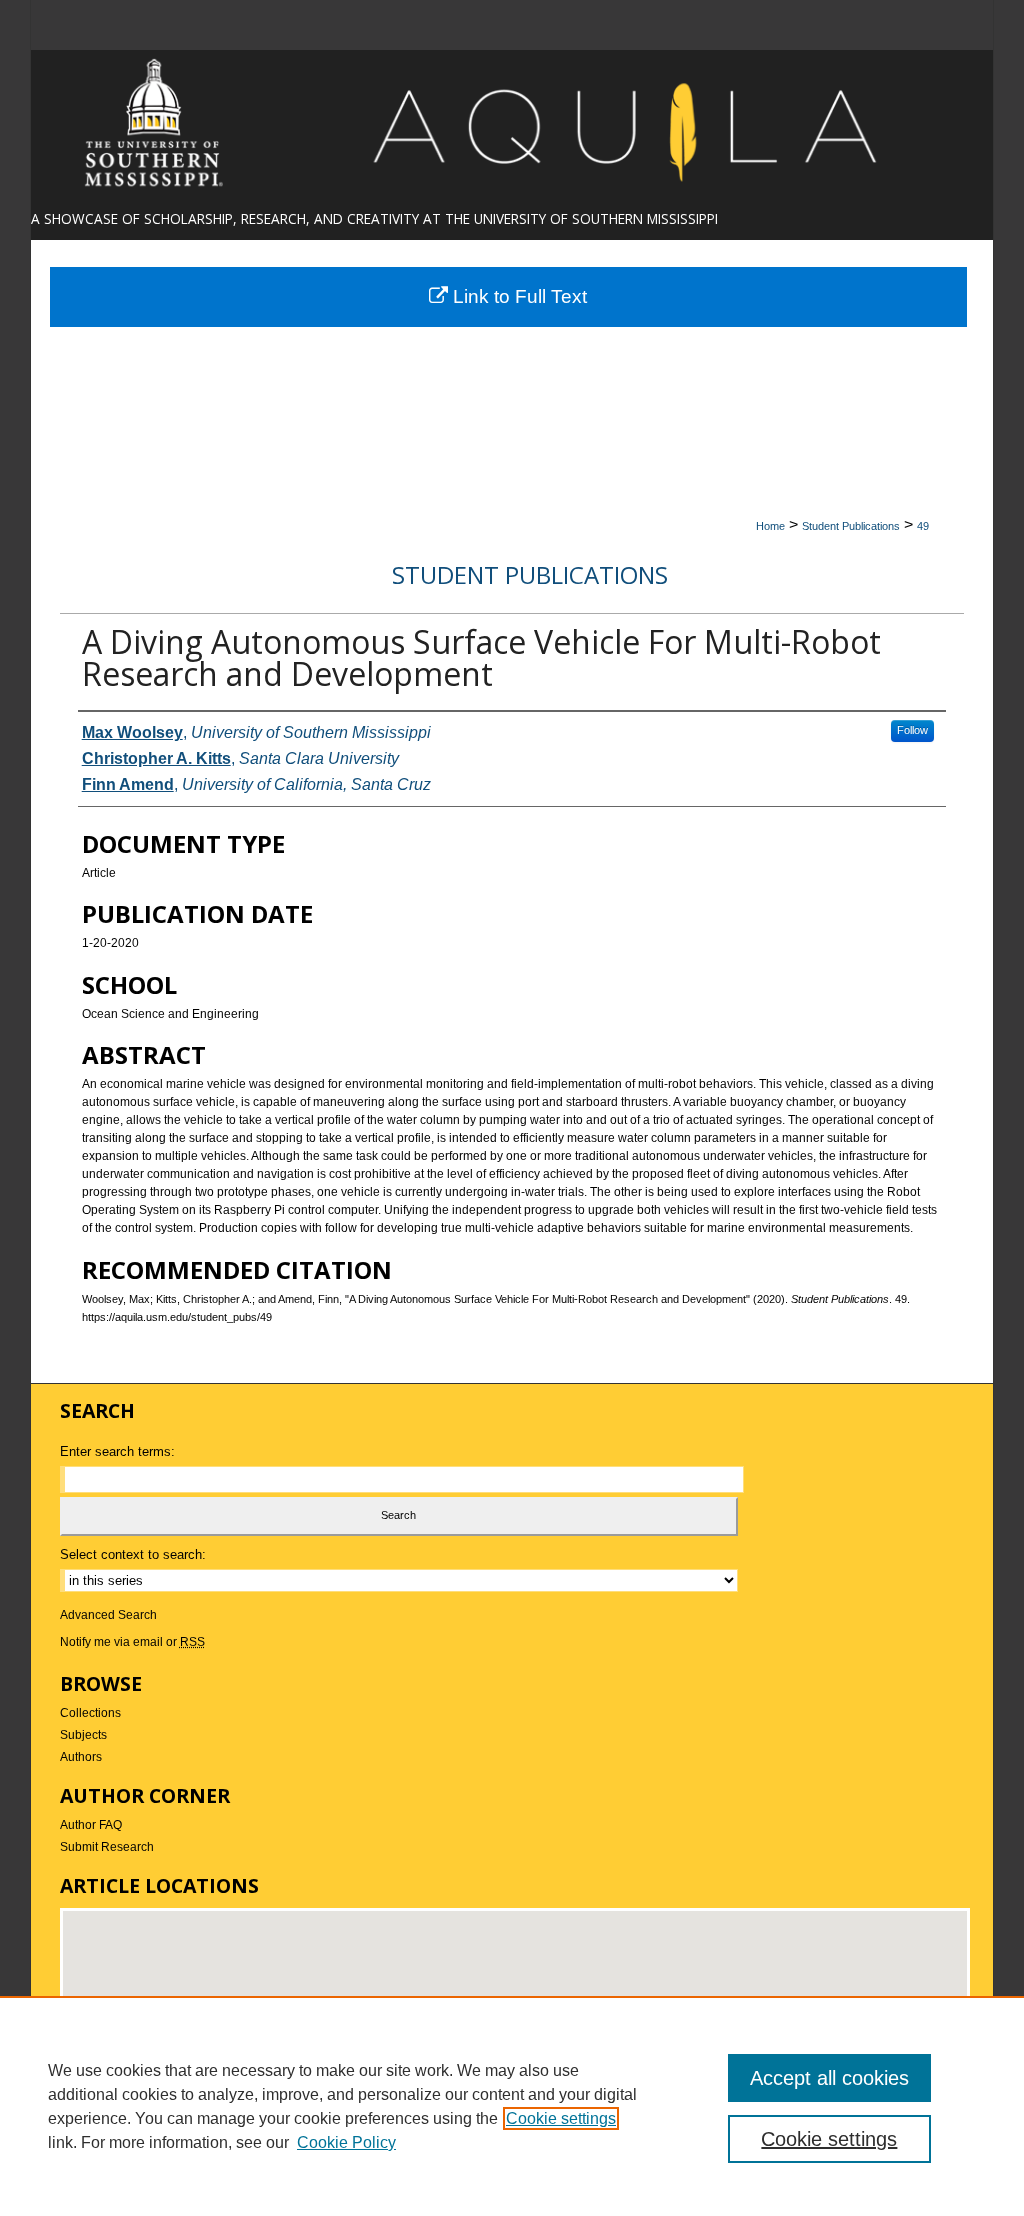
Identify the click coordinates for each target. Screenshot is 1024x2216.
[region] (512, 2106)
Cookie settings (561, 2118)
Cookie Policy (346, 2142)
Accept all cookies (829, 2078)
